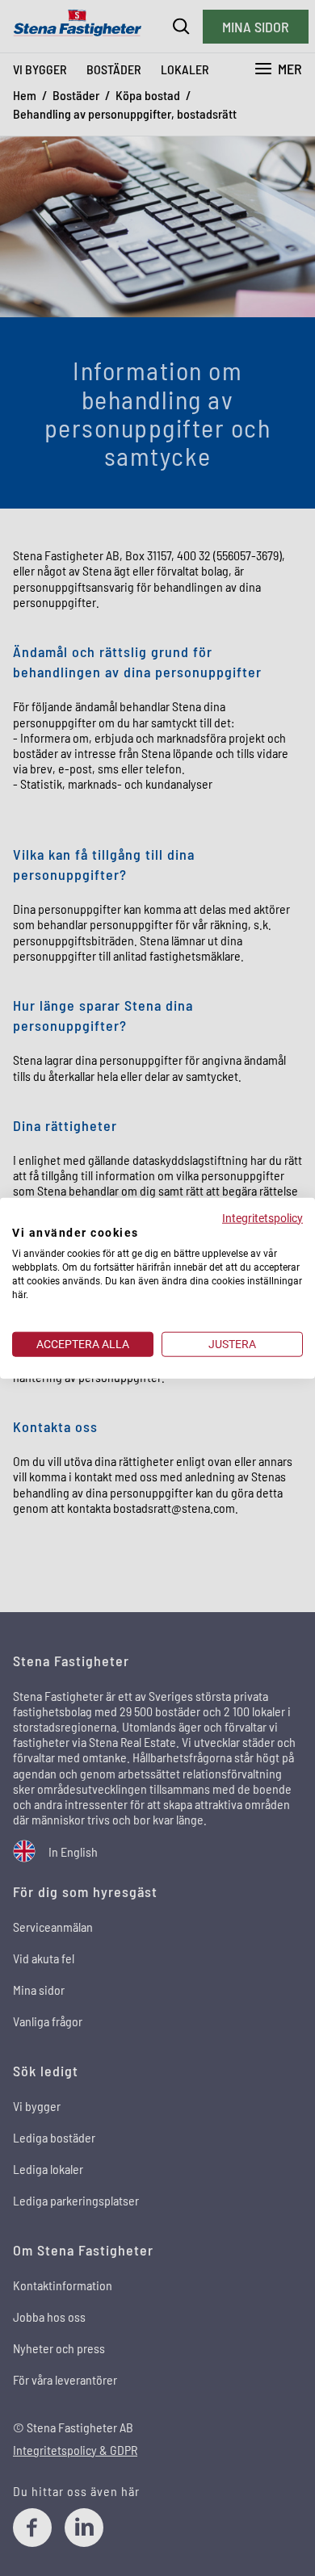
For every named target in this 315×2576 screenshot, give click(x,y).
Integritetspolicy (262, 1217)
